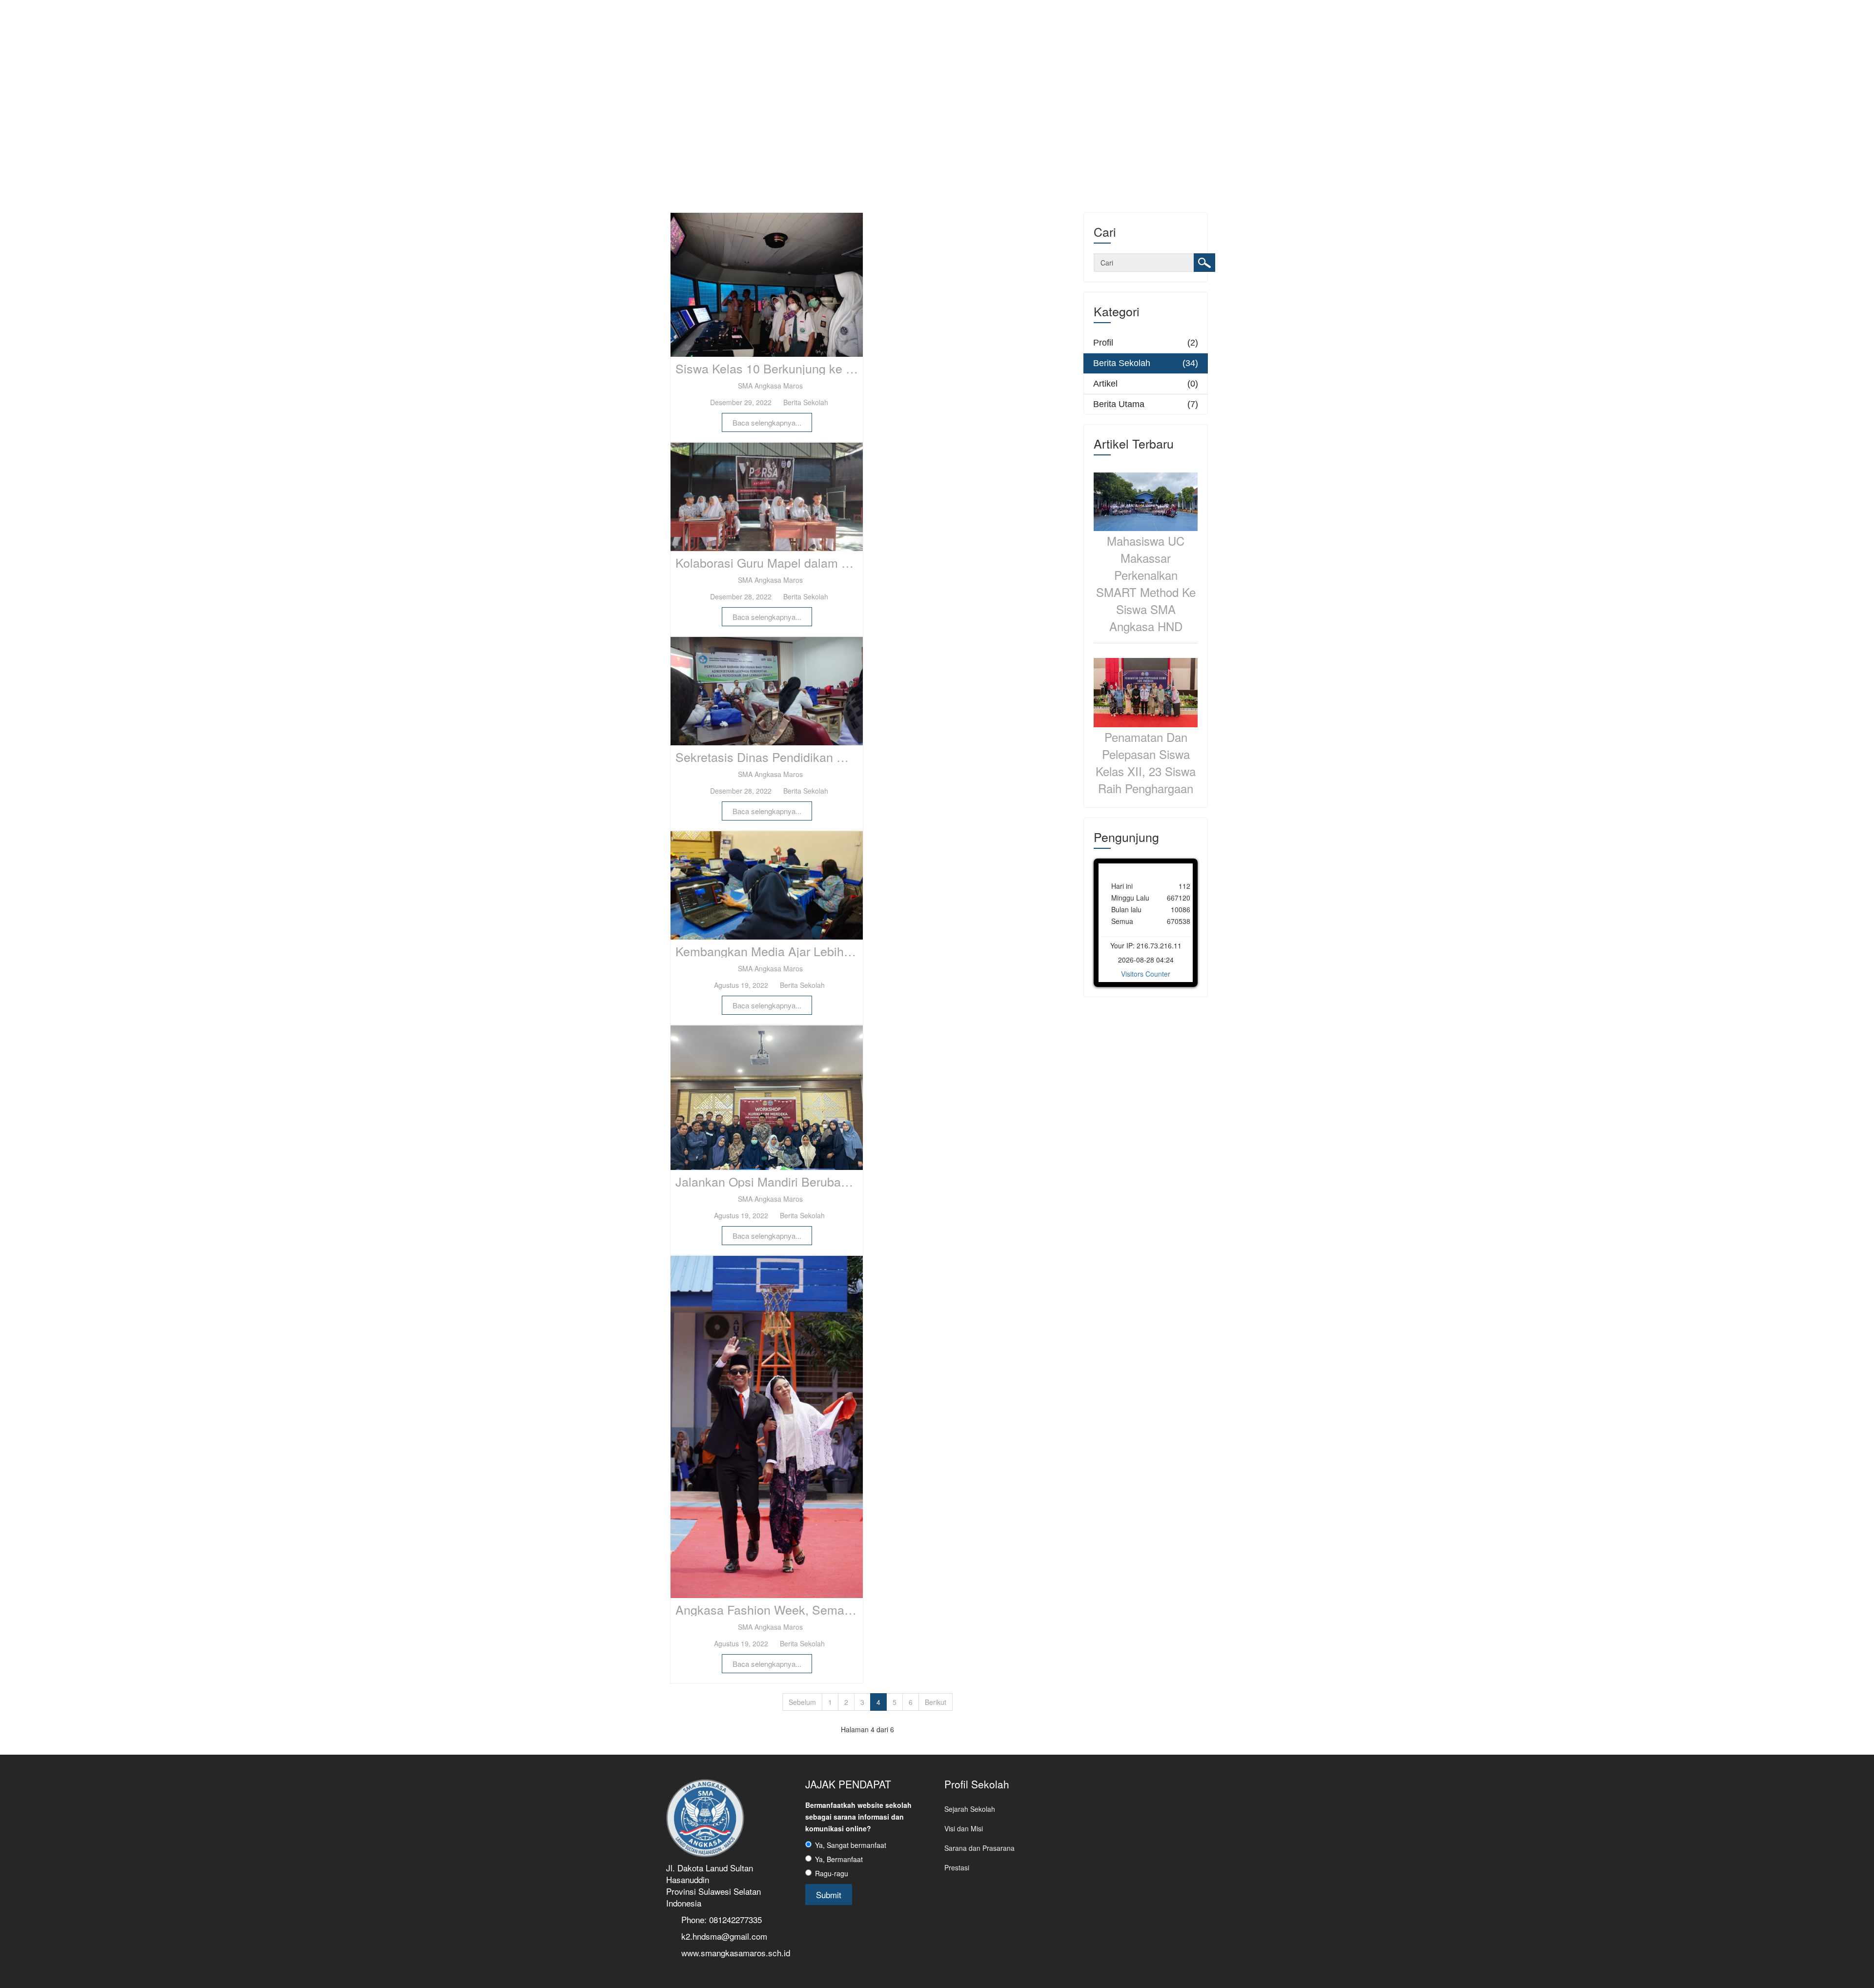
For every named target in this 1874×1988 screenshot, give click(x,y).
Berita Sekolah (805, 402)
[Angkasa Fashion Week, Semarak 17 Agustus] (767, 1427)
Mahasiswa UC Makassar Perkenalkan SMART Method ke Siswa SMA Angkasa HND (1146, 583)
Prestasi (957, 1867)
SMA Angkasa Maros (769, 386)
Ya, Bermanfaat (839, 1859)
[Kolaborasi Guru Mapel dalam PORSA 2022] (767, 497)
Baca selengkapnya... (767, 422)
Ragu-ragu (832, 1873)
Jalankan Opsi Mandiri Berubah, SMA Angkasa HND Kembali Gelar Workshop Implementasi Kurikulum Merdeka (769, 1182)
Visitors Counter (1146, 974)
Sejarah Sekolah (970, 1809)
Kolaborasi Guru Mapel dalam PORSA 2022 (769, 563)
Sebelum (802, 1702)
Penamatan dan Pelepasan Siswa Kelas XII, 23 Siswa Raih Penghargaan (1146, 762)
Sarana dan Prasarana (979, 1848)
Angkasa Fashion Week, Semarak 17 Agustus (769, 1610)
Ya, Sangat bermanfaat (851, 1845)
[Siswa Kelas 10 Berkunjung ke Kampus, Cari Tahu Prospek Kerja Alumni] (767, 285)
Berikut (936, 1702)
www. (691, 1953)
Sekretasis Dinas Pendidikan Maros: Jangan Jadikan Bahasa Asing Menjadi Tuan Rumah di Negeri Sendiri (769, 757)
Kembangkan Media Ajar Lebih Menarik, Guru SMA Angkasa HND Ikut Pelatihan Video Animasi (769, 951)
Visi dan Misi (964, 1828)
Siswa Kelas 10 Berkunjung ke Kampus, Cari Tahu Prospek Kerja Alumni (769, 369)
